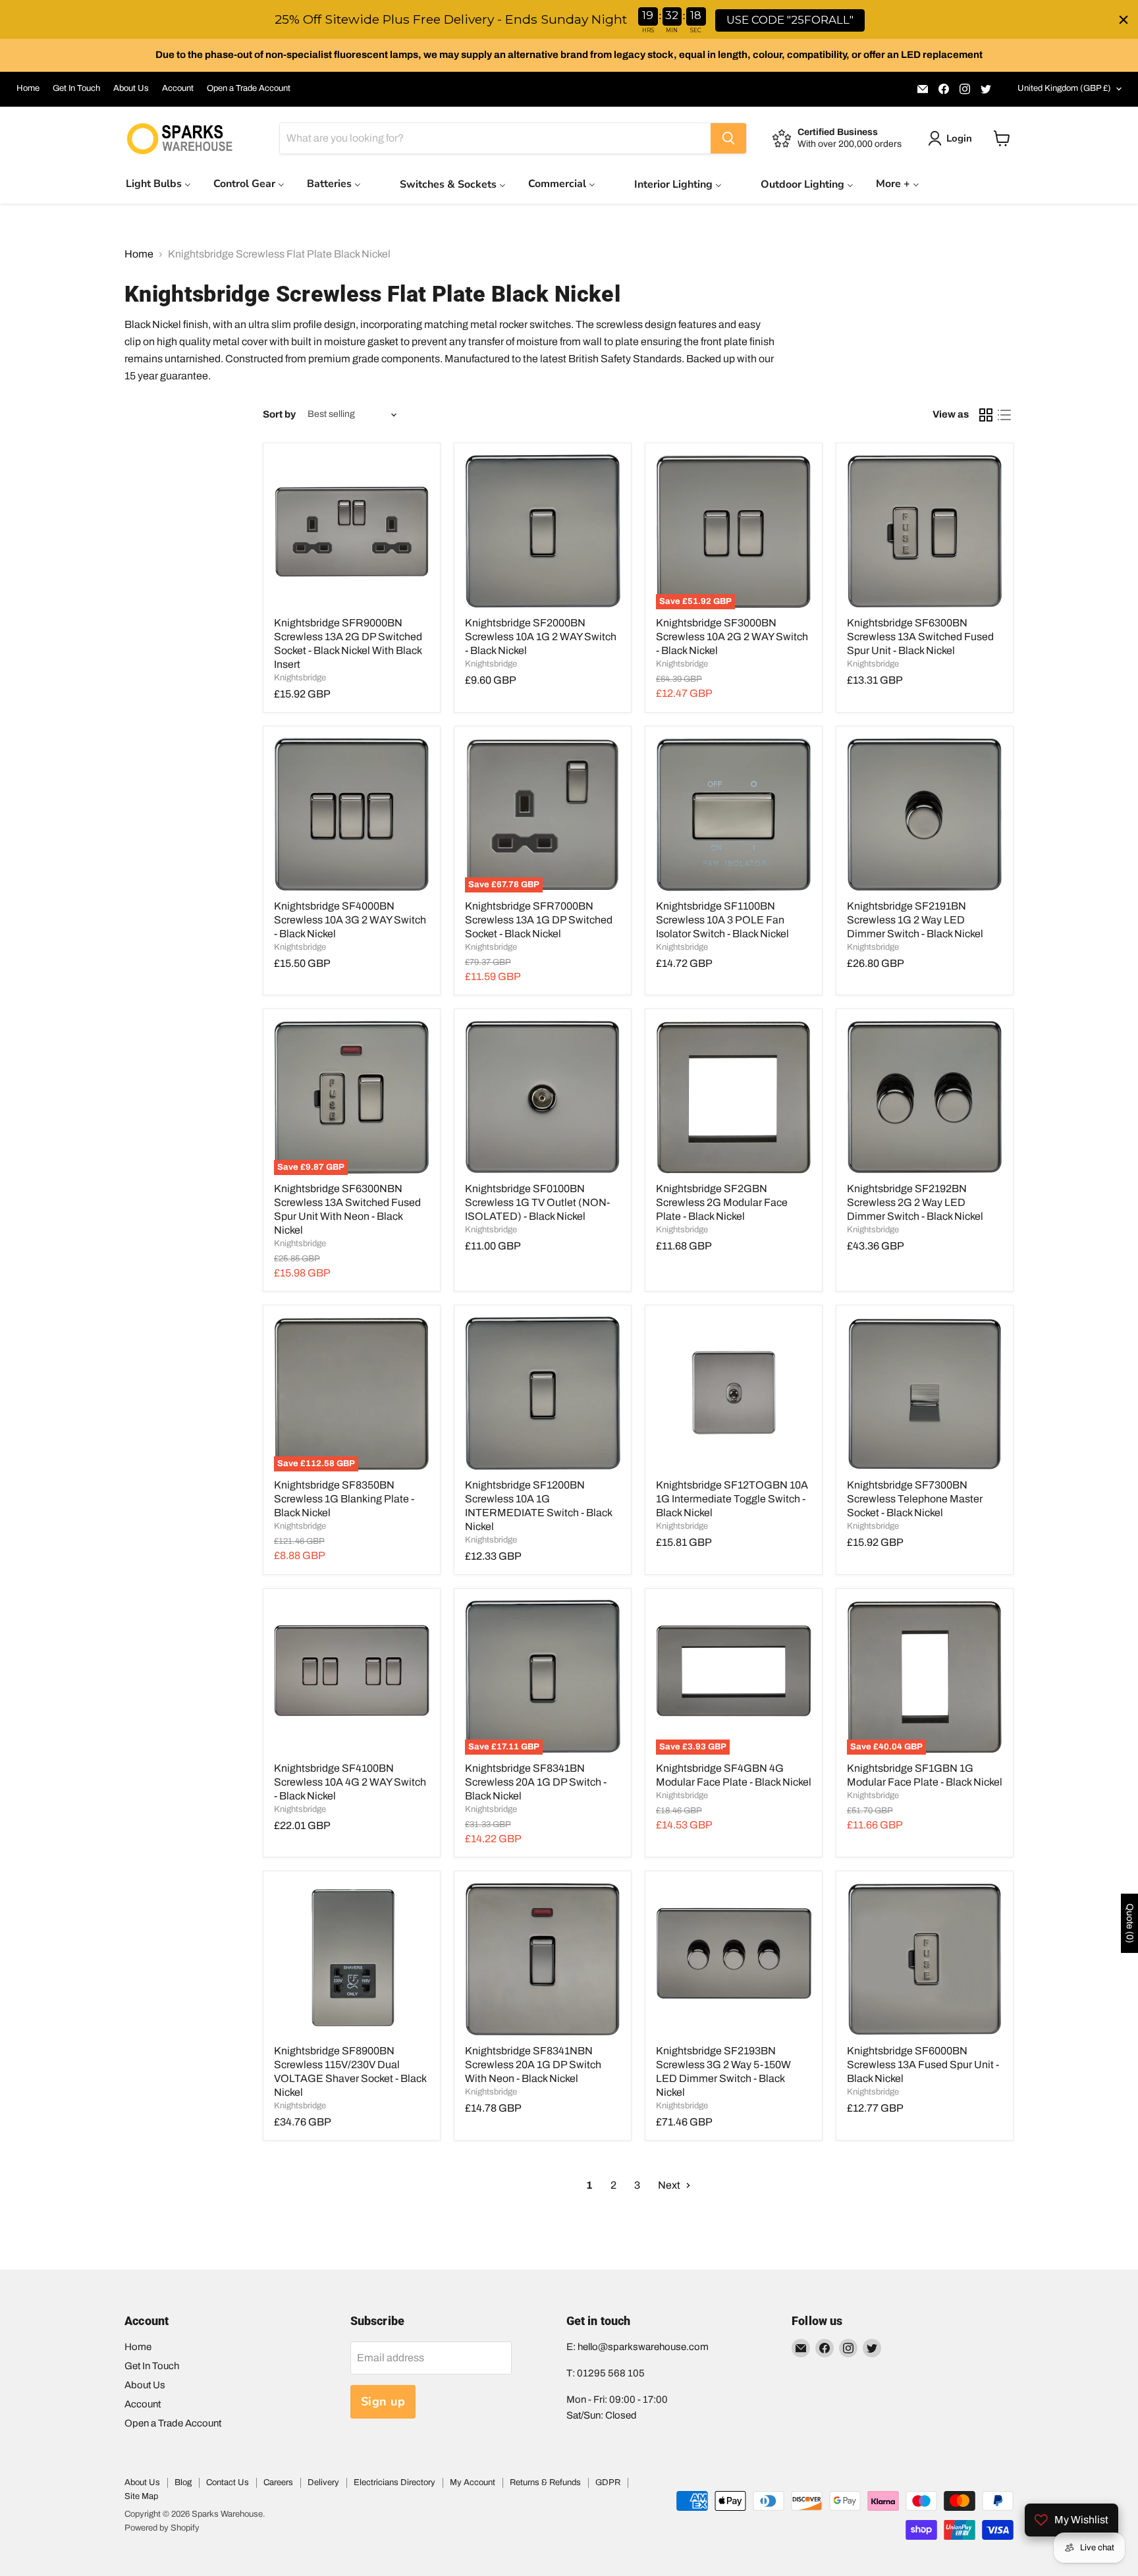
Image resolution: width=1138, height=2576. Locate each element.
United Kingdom (1064, 88)
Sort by (279, 414)
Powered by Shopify (162, 2528)
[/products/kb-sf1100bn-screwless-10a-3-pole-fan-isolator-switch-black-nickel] (734, 815)
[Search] (728, 138)
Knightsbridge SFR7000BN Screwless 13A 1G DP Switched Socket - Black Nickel (539, 920)
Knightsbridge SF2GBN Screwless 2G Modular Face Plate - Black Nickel (722, 1202)
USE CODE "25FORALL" (790, 20)
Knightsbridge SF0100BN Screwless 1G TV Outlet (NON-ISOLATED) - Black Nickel (537, 1202)
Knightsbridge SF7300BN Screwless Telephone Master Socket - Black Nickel (915, 1499)
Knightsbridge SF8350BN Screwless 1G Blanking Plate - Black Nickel (344, 1499)
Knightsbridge (300, 678)
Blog (183, 2482)
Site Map (141, 2496)
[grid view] (986, 415)
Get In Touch (76, 88)
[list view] (1004, 415)
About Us (131, 88)
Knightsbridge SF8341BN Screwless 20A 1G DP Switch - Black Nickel (536, 1782)
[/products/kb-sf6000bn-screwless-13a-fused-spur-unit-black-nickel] (925, 1959)
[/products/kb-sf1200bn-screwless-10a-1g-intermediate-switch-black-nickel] (543, 1394)
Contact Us (228, 2482)
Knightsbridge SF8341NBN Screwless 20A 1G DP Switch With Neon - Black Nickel (533, 2065)
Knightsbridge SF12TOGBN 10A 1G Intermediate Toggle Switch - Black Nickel (732, 1499)
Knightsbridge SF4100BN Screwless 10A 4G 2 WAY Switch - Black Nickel (350, 1782)
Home (28, 88)
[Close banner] (1124, 20)
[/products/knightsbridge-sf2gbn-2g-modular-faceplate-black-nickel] (734, 1097)
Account (178, 88)
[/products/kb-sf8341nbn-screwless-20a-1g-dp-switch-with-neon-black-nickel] (543, 1959)
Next (670, 2185)
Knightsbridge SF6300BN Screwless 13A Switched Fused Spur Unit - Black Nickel (920, 637)
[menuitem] (158, 183)
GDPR (608, 2482)
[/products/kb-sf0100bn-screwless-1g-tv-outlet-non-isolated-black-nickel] (543, 1097)
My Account (473, 2482)
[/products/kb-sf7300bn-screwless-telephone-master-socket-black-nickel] (925, 1394)
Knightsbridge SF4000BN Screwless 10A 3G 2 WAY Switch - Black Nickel (350, 920)
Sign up (383, 2401)
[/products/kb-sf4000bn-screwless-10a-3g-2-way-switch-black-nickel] (352, 815)
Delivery (323, 2482)
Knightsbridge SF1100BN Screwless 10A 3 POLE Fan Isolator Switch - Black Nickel (722, 920)
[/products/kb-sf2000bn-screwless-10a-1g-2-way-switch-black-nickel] (543, 532)
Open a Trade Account (249, 88)
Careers (278, 2482)
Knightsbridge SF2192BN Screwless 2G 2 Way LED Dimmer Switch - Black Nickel (915, 1202)
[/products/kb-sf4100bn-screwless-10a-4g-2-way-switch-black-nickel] (352, 1677)
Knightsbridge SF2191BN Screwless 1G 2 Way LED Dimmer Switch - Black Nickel (915, 920)
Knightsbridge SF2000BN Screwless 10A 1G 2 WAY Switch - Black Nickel (541, 637)
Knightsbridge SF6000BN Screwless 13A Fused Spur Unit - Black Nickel (923, 2065)
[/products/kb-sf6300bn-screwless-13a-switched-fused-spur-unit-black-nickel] (925, 532)
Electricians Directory (394, 2482)
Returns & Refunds (545, 2482)
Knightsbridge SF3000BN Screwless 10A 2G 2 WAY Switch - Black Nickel (732, 637)
